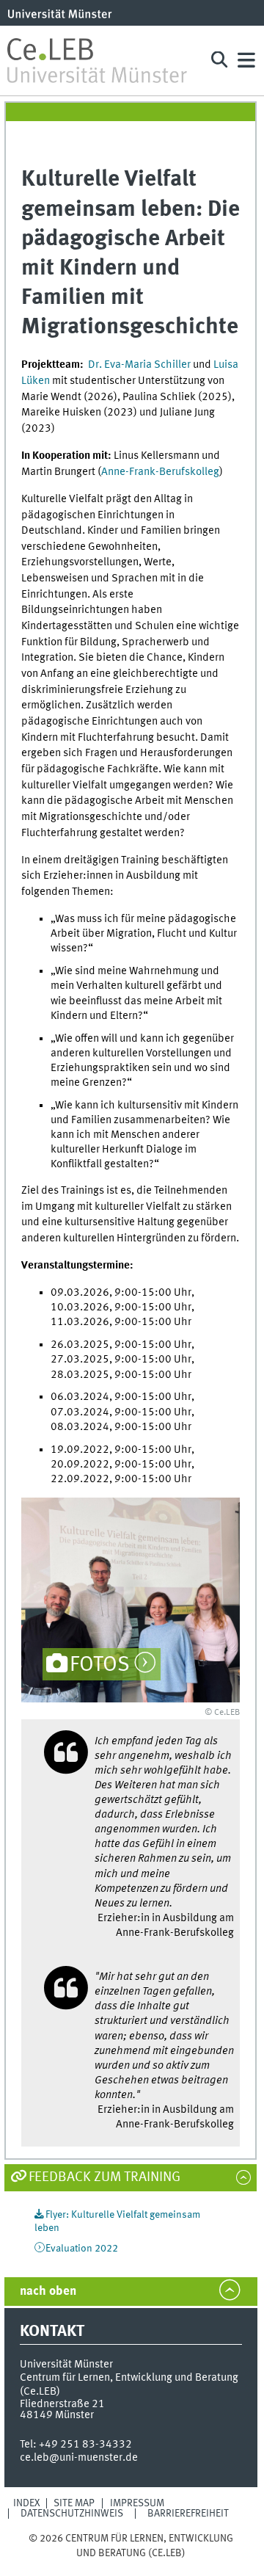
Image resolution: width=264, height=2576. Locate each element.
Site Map (74, 2503)
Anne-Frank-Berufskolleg (160, 472)
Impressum (137, 2503)
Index (27, 2503)
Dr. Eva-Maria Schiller (139, 365)
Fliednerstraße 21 (62, 2404)
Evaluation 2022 (82, 2249)
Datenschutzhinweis (72, 2514)
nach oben (48, 2292)
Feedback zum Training (104, 2177)
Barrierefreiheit (188, 2514)
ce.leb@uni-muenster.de (79, 2458)
